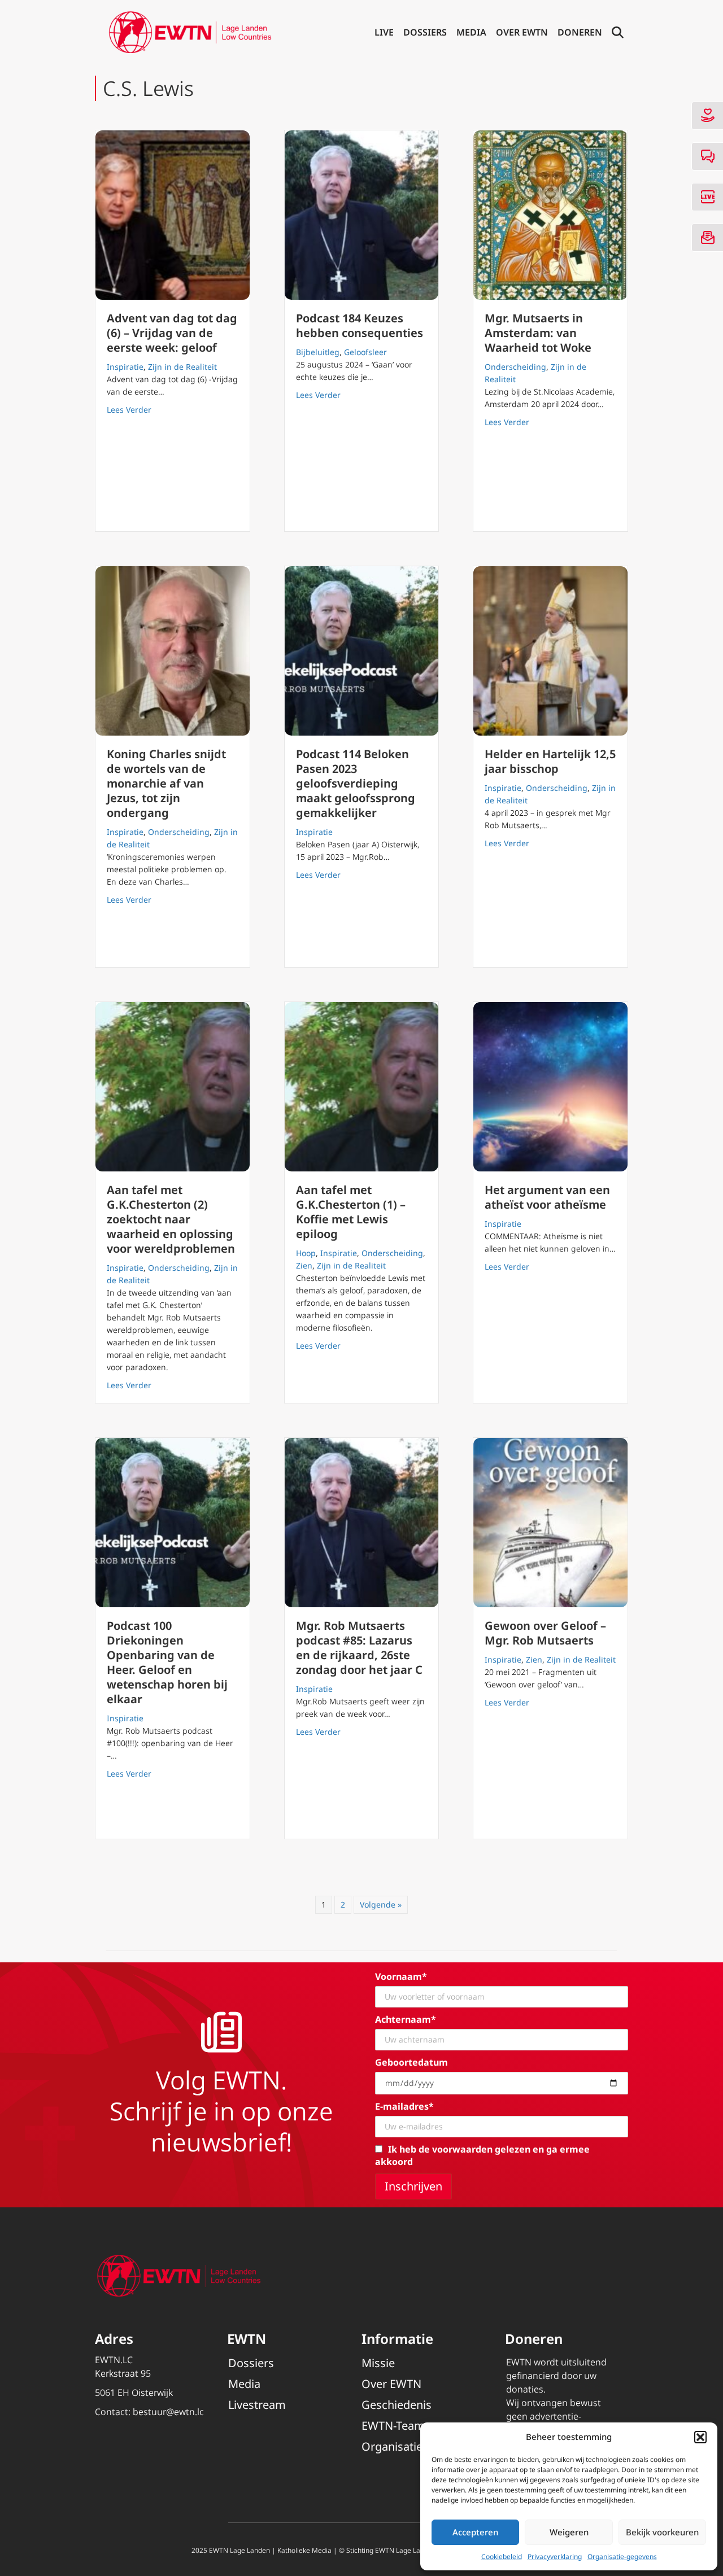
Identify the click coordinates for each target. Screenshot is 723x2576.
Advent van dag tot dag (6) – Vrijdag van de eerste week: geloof (172, 333)
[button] (700, 2437)
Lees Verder (129, 409)
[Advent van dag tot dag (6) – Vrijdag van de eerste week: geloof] (173, 215)
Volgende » (381, 1904)
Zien (304, 1265)
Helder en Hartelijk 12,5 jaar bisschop (550, 761)
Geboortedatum (411, 2062)
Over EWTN (522, 32)
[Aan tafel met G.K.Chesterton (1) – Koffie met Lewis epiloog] (362, 1087)
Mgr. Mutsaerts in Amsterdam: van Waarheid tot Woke (538, 333)
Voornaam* (401, 1976)
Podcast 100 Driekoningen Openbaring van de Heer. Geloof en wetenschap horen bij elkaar (167, 1662)
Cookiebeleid (502, 2557)
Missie (378, 2363)
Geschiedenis (397, 2405)
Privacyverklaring (555, 2557)
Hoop (306, 1253)
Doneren (580, 32)
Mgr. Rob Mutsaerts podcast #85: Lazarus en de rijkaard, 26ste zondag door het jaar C (359, 1648)
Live (384, 32)
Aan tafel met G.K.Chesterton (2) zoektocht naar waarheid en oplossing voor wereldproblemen (171, 1219)
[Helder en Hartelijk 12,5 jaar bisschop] (550, 651)
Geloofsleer (365, 352)
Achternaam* (406, 2019)
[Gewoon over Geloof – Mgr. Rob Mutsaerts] (550, 1523)
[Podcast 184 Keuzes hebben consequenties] (362, 215)
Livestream (257, 2405)
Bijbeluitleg (318, 352)
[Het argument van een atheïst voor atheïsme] (550, 1087)
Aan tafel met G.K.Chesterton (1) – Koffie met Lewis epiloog (351, 1212)
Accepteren (475, 2532)
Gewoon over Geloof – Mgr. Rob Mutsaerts (545, 1633)
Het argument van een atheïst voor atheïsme (547, 1197)
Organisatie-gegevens (622, 2557)
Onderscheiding (515, 367)
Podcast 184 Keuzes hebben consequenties (360, 325)
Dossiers (425, 32)
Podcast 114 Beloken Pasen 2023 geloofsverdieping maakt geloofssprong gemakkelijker (356, 783)
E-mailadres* (404, 2106)
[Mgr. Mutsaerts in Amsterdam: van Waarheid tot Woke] (550, 215)
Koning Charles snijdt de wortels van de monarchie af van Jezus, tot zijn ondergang (166, 783)
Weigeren (569, 2532)
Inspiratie (125, 367)
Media (471, 32)
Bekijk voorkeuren (662, 2532)
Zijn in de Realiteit (182, 367)
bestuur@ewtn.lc (168, 2412)
